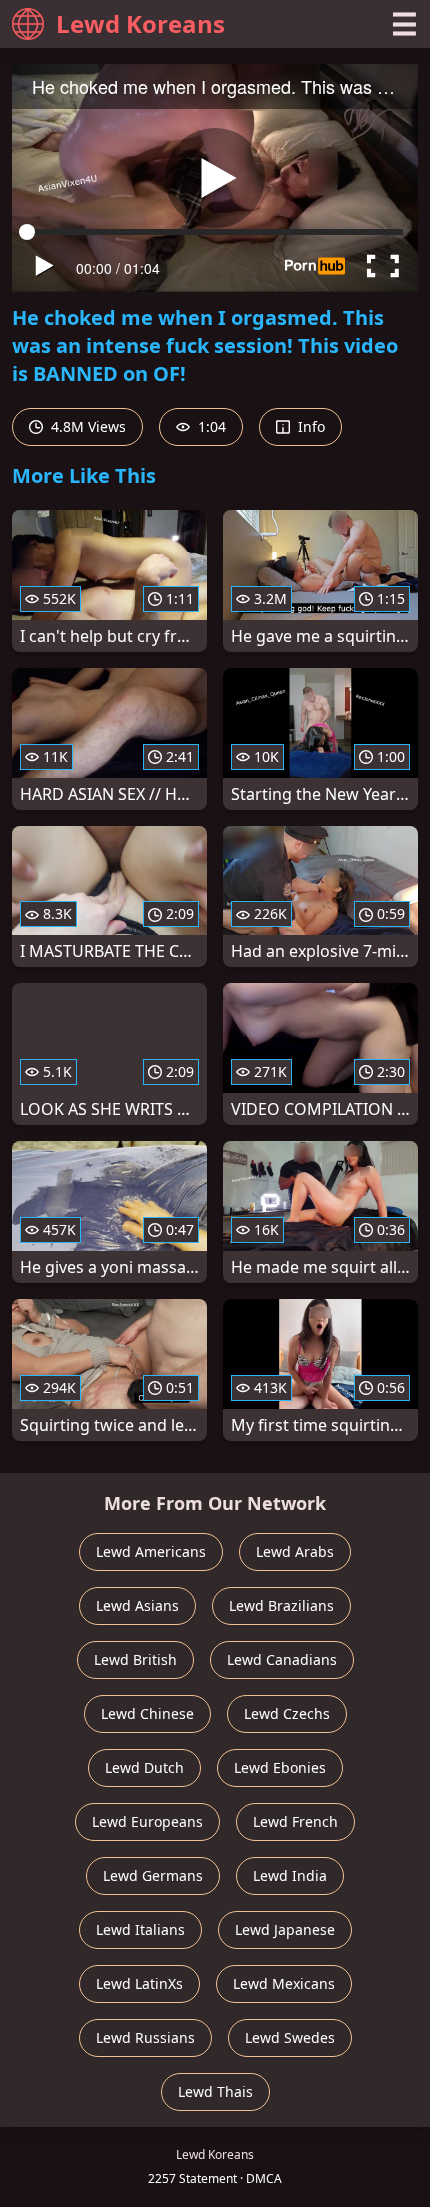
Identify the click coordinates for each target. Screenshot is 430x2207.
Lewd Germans (153, 1875)
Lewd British (135, 1659)
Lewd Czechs (287, 1713)
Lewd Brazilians (281, 1605)
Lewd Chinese (147, 1713)
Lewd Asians (137, 1605)
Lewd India (290, 1875)
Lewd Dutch (144, 1767)
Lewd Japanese (285, 1929)
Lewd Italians (140, 1929)
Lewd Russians (145, 2037)
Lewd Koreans (140, 23)
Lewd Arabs (295, 1551)
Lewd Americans (151, 1551)
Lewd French (295, 1821)
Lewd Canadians (282, 1659)
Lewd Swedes (290, 2037)
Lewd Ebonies (280, 1767)
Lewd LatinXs (139, 1983)
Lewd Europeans (147, 1821)
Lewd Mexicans (284, 1983)
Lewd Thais (215, 2091)
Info (309, 426)
